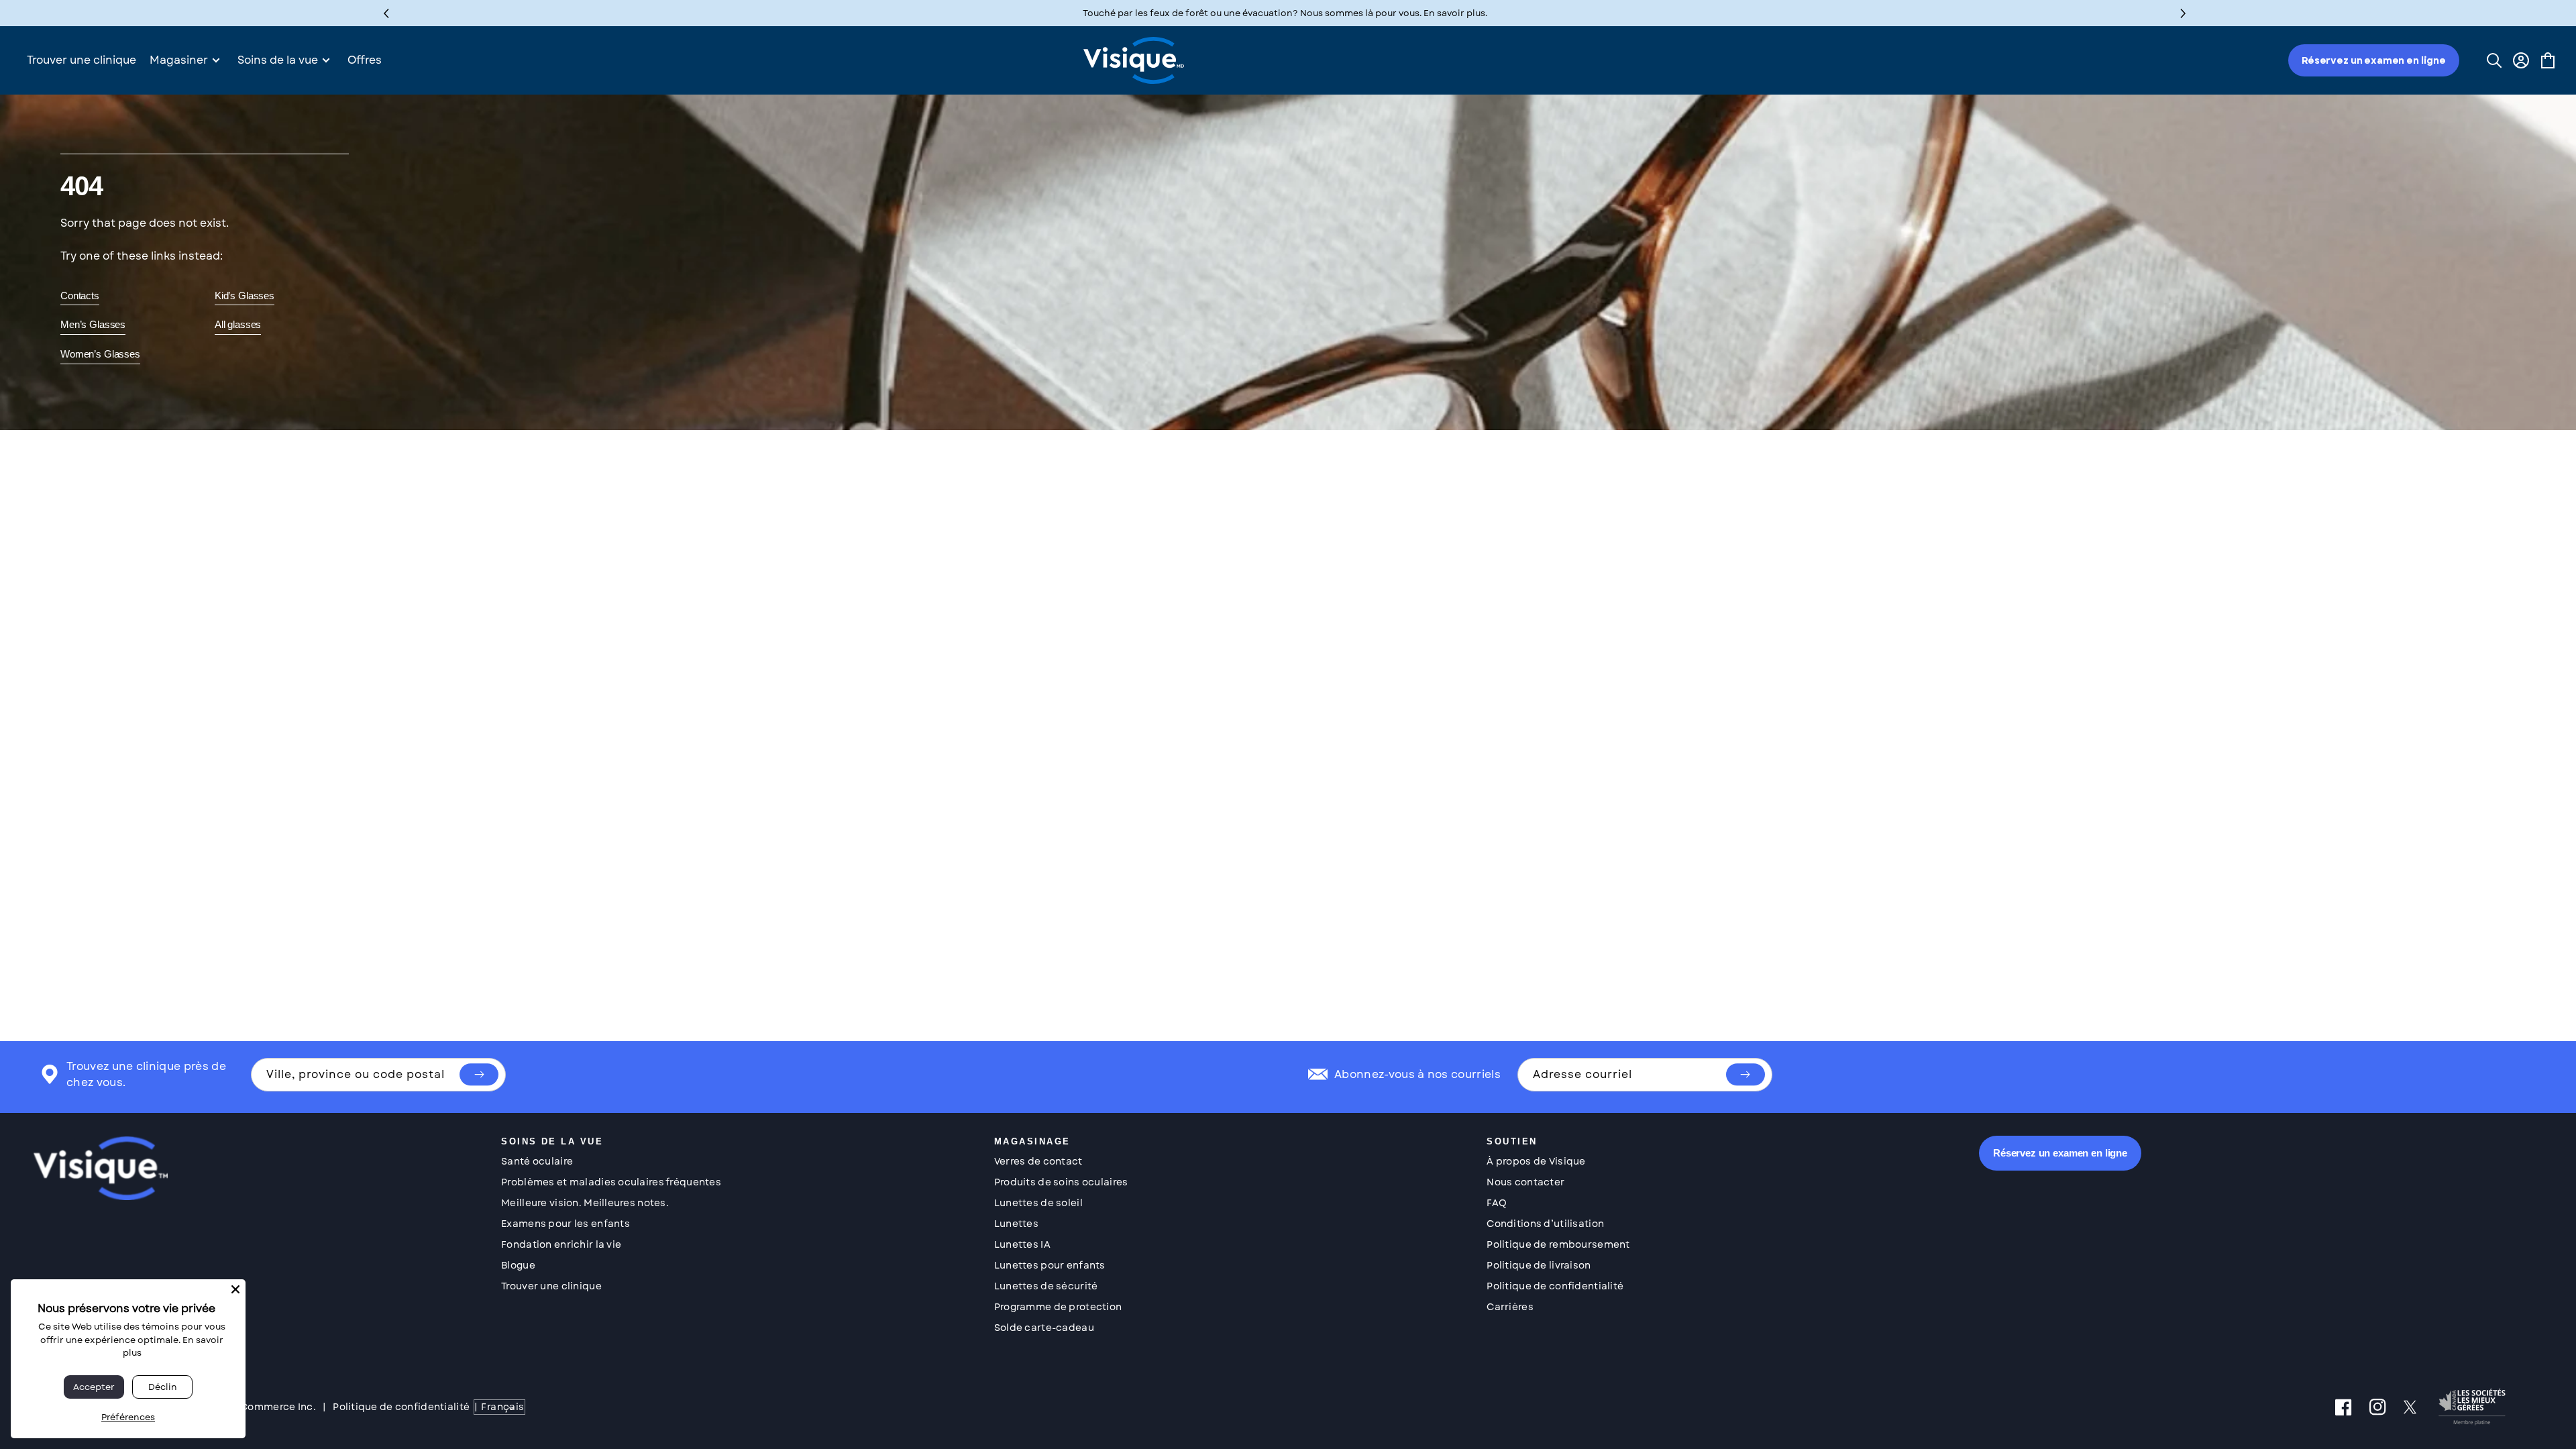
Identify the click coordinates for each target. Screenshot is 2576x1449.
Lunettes (1016, 1224)
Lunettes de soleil (1038, 1203)
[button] (2183, 13)
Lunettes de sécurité (1046, 1286)
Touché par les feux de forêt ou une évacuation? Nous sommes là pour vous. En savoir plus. (1285, 13)
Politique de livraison (1539, 1265)
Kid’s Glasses (245, 296)
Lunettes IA (1022, 1244)
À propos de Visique (1536, 1161)
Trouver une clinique (551, 1286)
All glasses (238, 324)
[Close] (235, 1289)
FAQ (1497, 1203)
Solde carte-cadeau (1044, 1328)
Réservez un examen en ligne (2374, 60)
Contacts (80, 296)
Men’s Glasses (93, 324)
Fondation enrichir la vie (561, 1244)
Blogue (518, 1265)
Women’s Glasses (100, 354)
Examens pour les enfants (566, 1224)
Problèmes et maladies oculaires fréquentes (611, 1182)
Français (502, 1407)
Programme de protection (1058, 1307)
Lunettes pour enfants (1050, 1265)
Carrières (1510, 1307)
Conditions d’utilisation (1545, 1224)
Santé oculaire (537, 1161)
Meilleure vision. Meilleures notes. (585, 1203)
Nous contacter (1525, 1182)
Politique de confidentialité (1555, 1286)
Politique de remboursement (1558, 1244)
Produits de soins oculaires (1061, 1182)
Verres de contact (1038, 1161)
